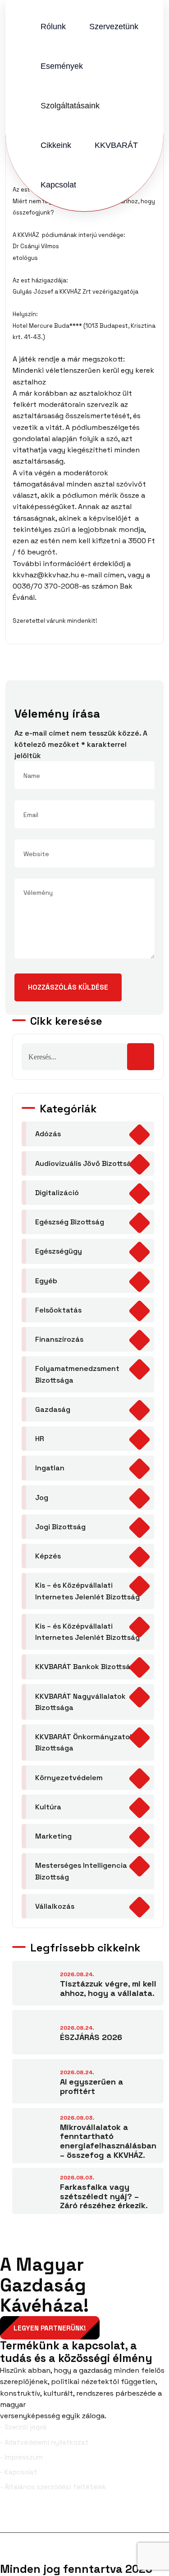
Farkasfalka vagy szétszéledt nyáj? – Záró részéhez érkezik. (104, 2196)
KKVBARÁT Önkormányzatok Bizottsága (84, 1742)
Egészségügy (59, 1251)
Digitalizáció (57, 1193)
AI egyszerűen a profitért (91, 2086)
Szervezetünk (114, 27)
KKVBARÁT (116, 145)
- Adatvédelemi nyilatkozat (44, 2442)
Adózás (48, 1134)
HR (40, 1439)
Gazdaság (53, 1409)
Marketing (53, 1836)
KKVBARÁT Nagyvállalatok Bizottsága (80, 1702)
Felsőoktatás (58, 1310)
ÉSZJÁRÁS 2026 (91, 2037)
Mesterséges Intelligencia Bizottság (81, 1871)
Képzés (48, 1556)
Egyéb (46, 1281)
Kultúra (48, 1807)
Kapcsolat (58, 185)
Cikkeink (56, 145)
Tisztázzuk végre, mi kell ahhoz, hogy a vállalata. (108, 1988)
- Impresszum (21, 2457)
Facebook (34, 2518)
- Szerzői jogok (24, 2427)
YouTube (146, 2518)
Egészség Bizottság (70, 1222)
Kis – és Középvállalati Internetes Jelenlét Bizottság (87, 1591)
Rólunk (53, 27)
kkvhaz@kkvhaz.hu (46, 575)
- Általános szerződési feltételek (53, 2487)
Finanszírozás (59, 1339)
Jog (42, 1498)
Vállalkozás (55, 1906)
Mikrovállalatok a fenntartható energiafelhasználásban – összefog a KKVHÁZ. (108, 2141)
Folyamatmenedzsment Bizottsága (77, 1374)
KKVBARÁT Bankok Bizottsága (87, 1667)
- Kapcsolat (19, 2472)
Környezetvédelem (69, 1778)
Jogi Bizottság (60, 1527)
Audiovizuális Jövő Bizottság (85, 1163)
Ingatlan (50, 1468)
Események (62, 66)
